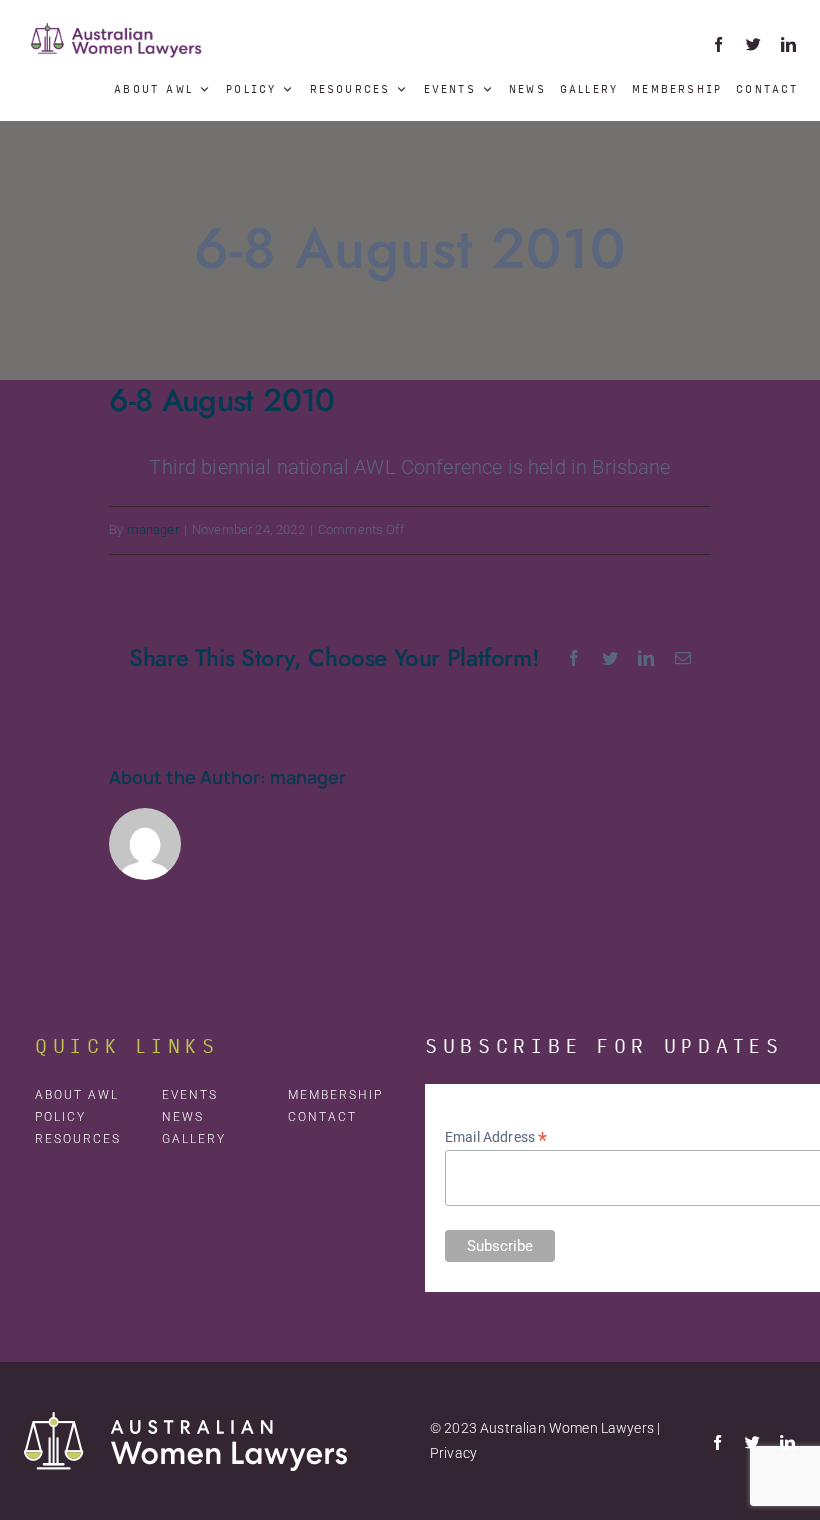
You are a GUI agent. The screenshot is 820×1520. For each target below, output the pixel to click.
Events (450, 89)
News (527, 89)
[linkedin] (788, 44)
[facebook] (718, 44)
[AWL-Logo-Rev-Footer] (185, 1422)
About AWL (153, 89)
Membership (677, 89)
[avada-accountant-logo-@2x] (117, 20)
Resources (350, 89)
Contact (767, 89)
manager (153, 529)
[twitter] (753, 44)
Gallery (589, 89)
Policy (251, 89)
